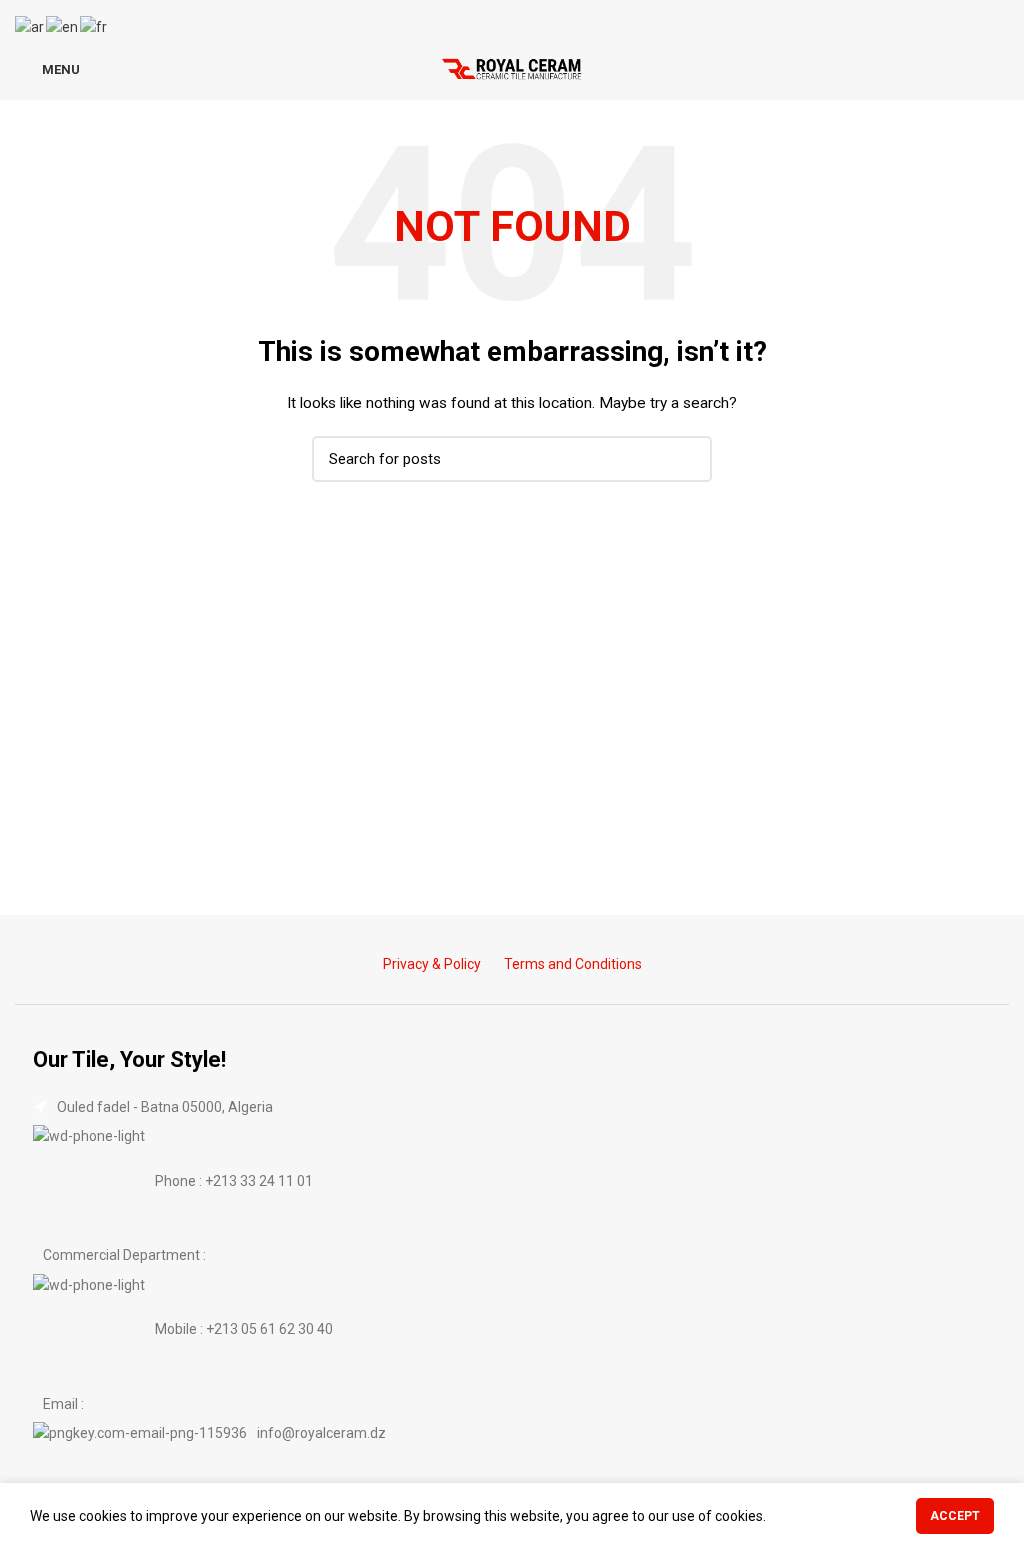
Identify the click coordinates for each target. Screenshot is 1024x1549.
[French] (94, 26)
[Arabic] (30, 26)
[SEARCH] (685, 459)
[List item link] (512, 1181)
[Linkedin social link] (546, 19)
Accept (955, 1516)
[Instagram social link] (523, 19)
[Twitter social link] (500, 19)
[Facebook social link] (477, 19)
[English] (63, 26)
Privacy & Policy (432, 964)
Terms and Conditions (573, 964)
